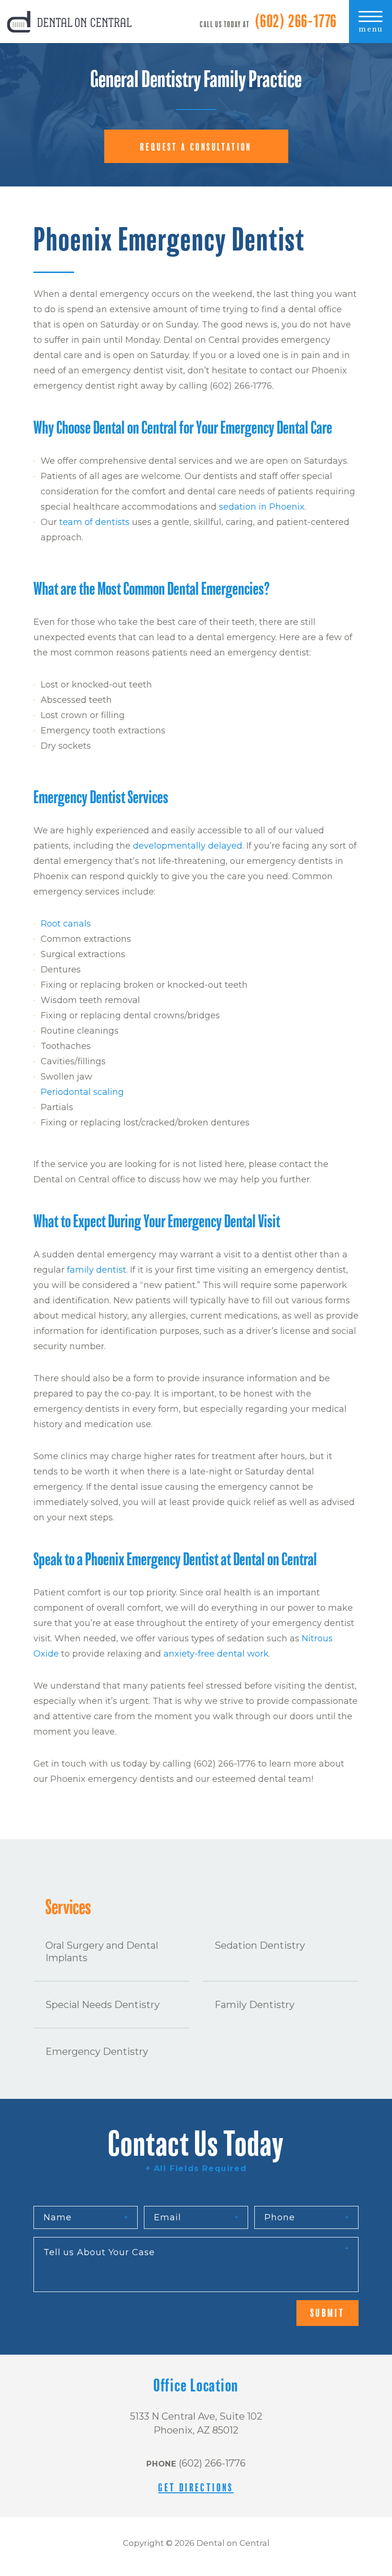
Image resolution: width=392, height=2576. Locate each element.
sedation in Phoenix (262, 507)
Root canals (66, 924)
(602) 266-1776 (296, 22)
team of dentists (94, 522)
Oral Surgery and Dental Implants (102, 1952)
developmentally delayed (188, 846)
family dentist (97, 1270)
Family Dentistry (255, 2005)
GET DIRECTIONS (196, 2488)
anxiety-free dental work (216, 1654)
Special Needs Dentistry (103, 2005)
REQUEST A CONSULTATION (196, 147)
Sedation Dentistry (260, 1945)
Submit (327, 2313)
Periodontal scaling (82, 1092)
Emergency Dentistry (97, 2052)
